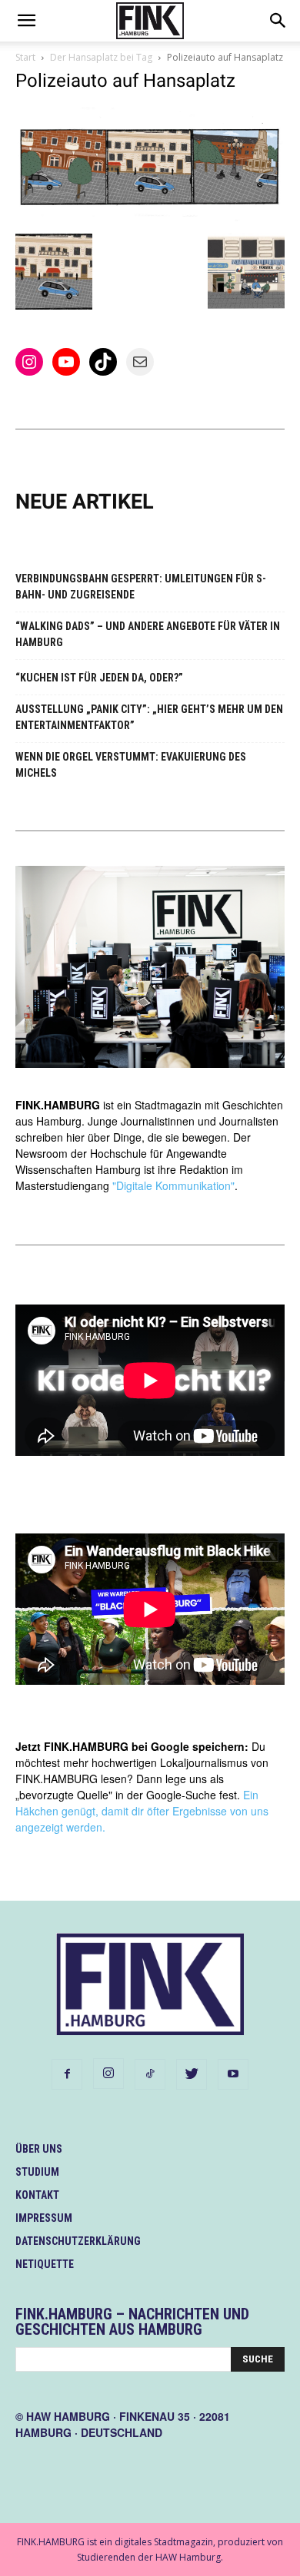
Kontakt (37, 2195)
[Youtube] (233, 2074)
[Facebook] (67, 2074)
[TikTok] (150, 2074)
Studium (37, 2172)
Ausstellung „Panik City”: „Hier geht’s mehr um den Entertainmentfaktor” (149, 717)
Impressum (44, 2218)
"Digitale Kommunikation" (173, 1185)
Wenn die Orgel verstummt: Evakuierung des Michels (131, 765)
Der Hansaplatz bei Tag (101, 57)
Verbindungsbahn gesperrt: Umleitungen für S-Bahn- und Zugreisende (141, 587)
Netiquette (45, 2264)
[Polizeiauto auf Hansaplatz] (150, 217)
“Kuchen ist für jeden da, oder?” (99, 678)
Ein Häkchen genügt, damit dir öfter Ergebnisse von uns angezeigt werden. (142, 1811)
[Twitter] (192, 2074)
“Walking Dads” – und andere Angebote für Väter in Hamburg (148, 634)
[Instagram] (108, 2074)
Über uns (39, 2149)
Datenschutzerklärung (78, 2241)
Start (25, 57)
